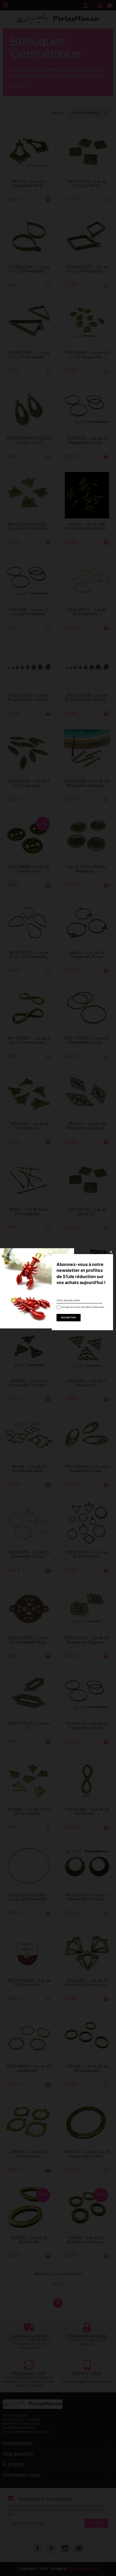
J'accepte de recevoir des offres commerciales (80, 1307)
